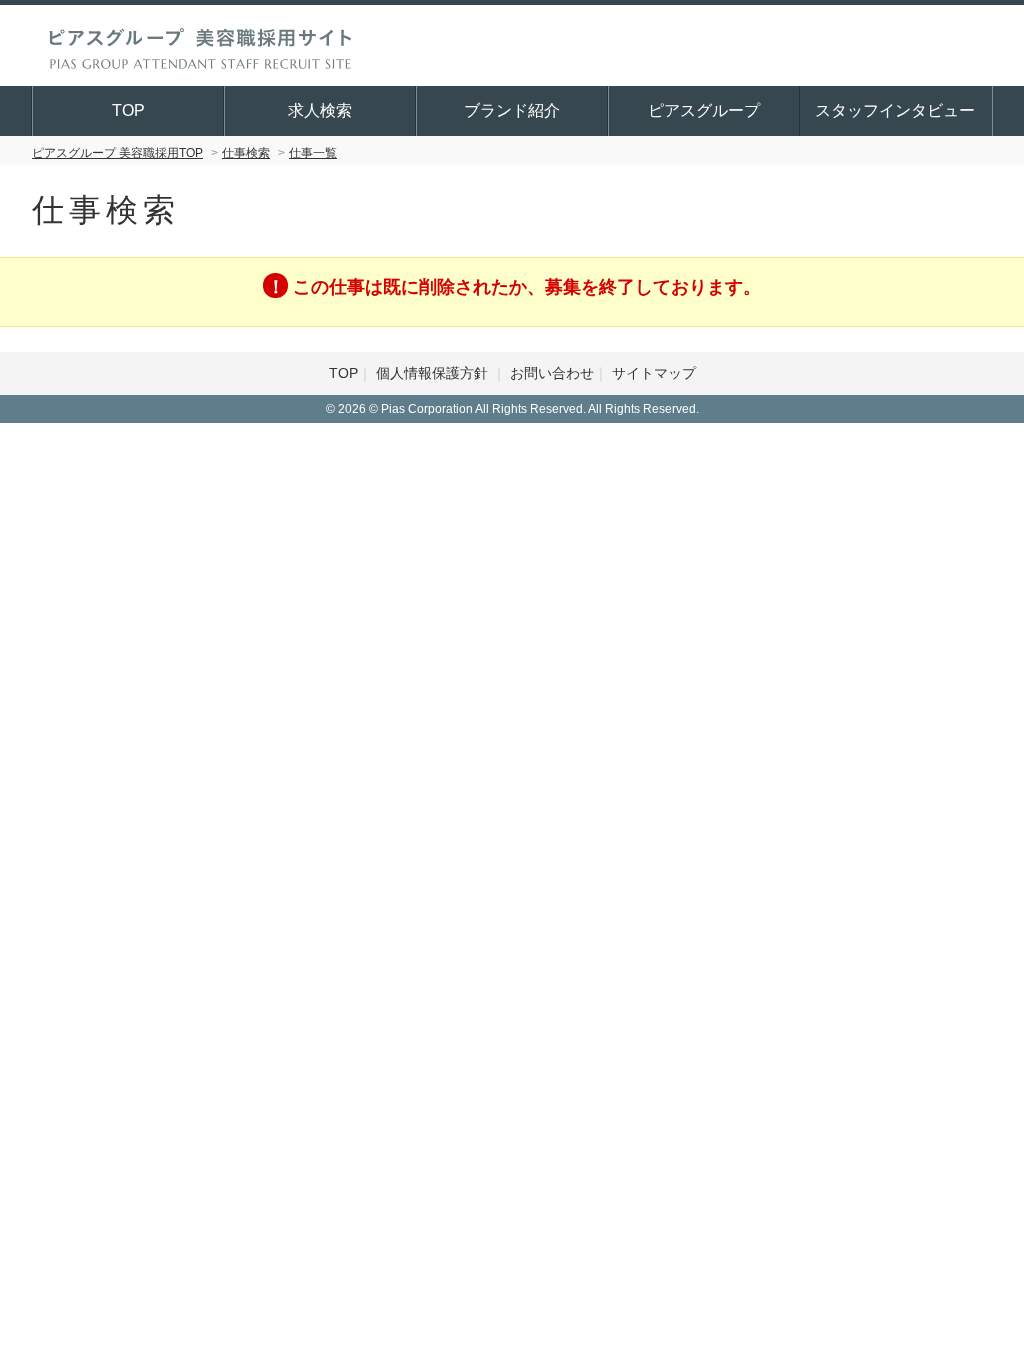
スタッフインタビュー (895, 110)
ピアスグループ (704, 110)
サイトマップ (654, 373)
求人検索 (320, 110)
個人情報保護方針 (434, 373)
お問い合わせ (552, 373)
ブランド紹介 (512, 110)
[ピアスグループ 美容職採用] (200, 45)
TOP (128, 110)
